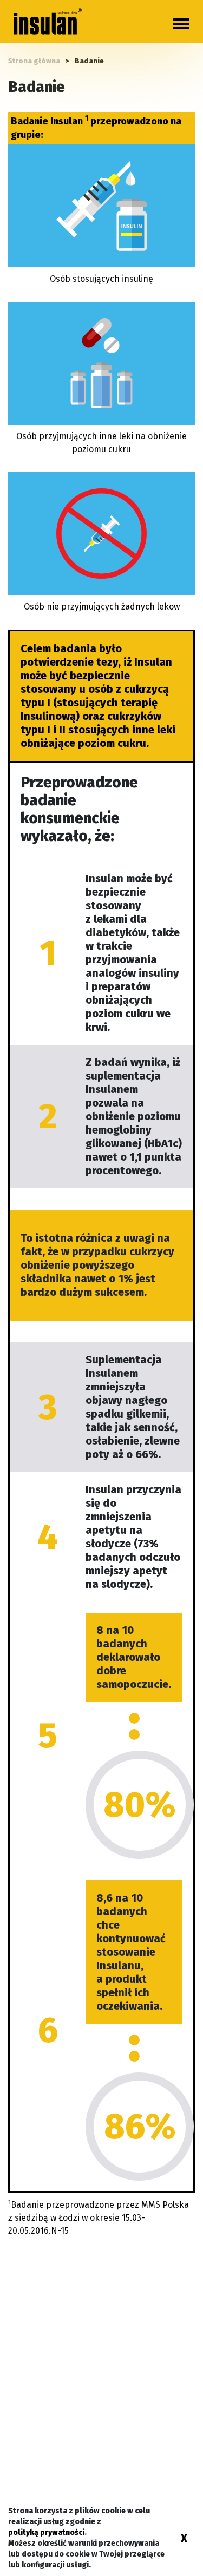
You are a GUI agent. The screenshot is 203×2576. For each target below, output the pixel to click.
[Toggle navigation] (181, 24)
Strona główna (34, 61)
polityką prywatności (46, 2532)
